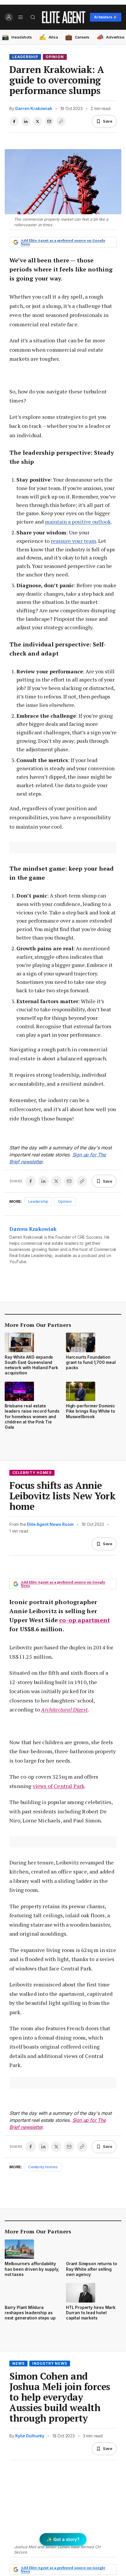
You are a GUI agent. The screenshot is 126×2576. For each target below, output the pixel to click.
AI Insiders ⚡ (106, 17)
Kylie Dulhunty (30, 2436)
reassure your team (73, 541)
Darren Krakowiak (34, 108)
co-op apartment (85, 1620)
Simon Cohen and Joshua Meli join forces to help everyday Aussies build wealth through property (60, 2397)
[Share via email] (49, 121)
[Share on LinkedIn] (26, 121)
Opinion (55, 57)
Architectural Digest (64, 1709)
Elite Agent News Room (50, 1524)
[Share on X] (38, 121)
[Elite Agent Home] (64, 17)
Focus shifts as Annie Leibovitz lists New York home (62, 1496)
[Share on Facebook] (14, 121)
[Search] (33, 17)
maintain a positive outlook (78, 522)
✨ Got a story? (63, 2539)
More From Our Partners (38, 1325)
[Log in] (9, 17)
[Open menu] (21, 17)
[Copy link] (61, 121)
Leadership (25, 57)
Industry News (50, 2363)
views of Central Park (59, 1786)
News (18, 2363)
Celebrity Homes (32, 1473)
